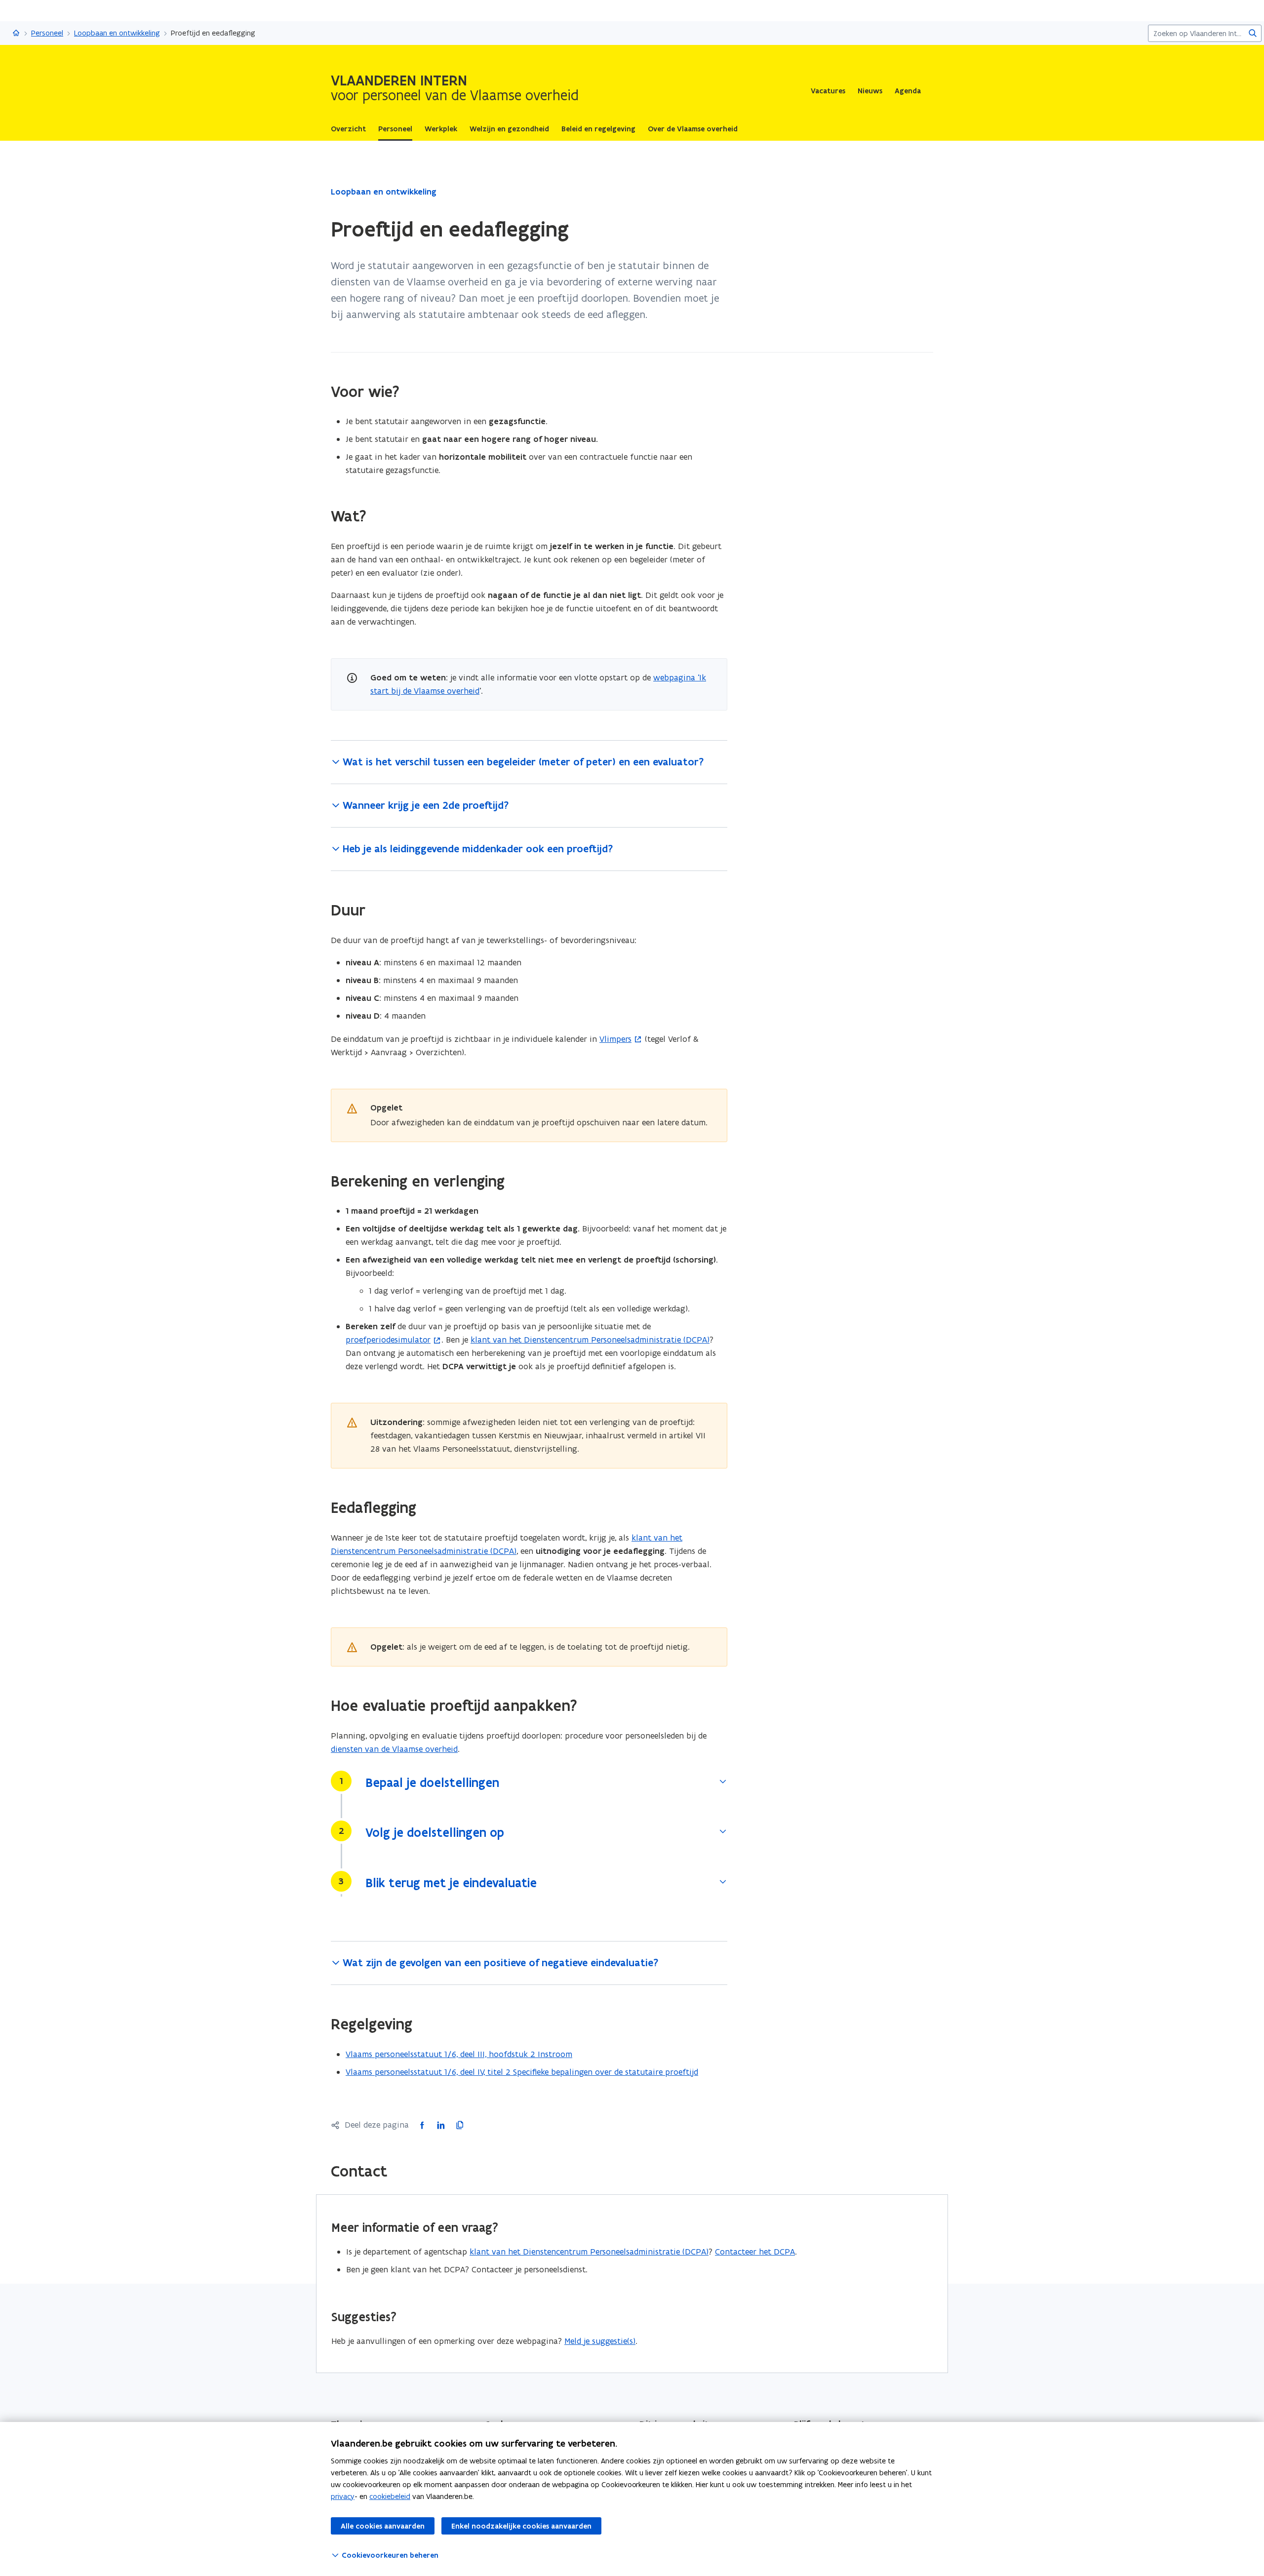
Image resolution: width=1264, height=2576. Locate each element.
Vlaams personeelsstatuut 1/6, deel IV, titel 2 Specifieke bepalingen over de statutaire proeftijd (522, 2072)
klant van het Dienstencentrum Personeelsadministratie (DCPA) (590, 1340)
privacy (343, 2496)
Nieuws (870, 91)
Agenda (908, 91)
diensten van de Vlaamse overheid (394, 1749)
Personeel (47, 33)
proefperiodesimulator (388, 1340)
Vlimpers (615, 1039)
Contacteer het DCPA (755, 2252)
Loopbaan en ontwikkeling (117, 33)
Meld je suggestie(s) (600, 2341)
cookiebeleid (390, 2496)
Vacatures (828, 91)
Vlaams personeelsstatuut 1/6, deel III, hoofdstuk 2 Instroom (459, 2054)
